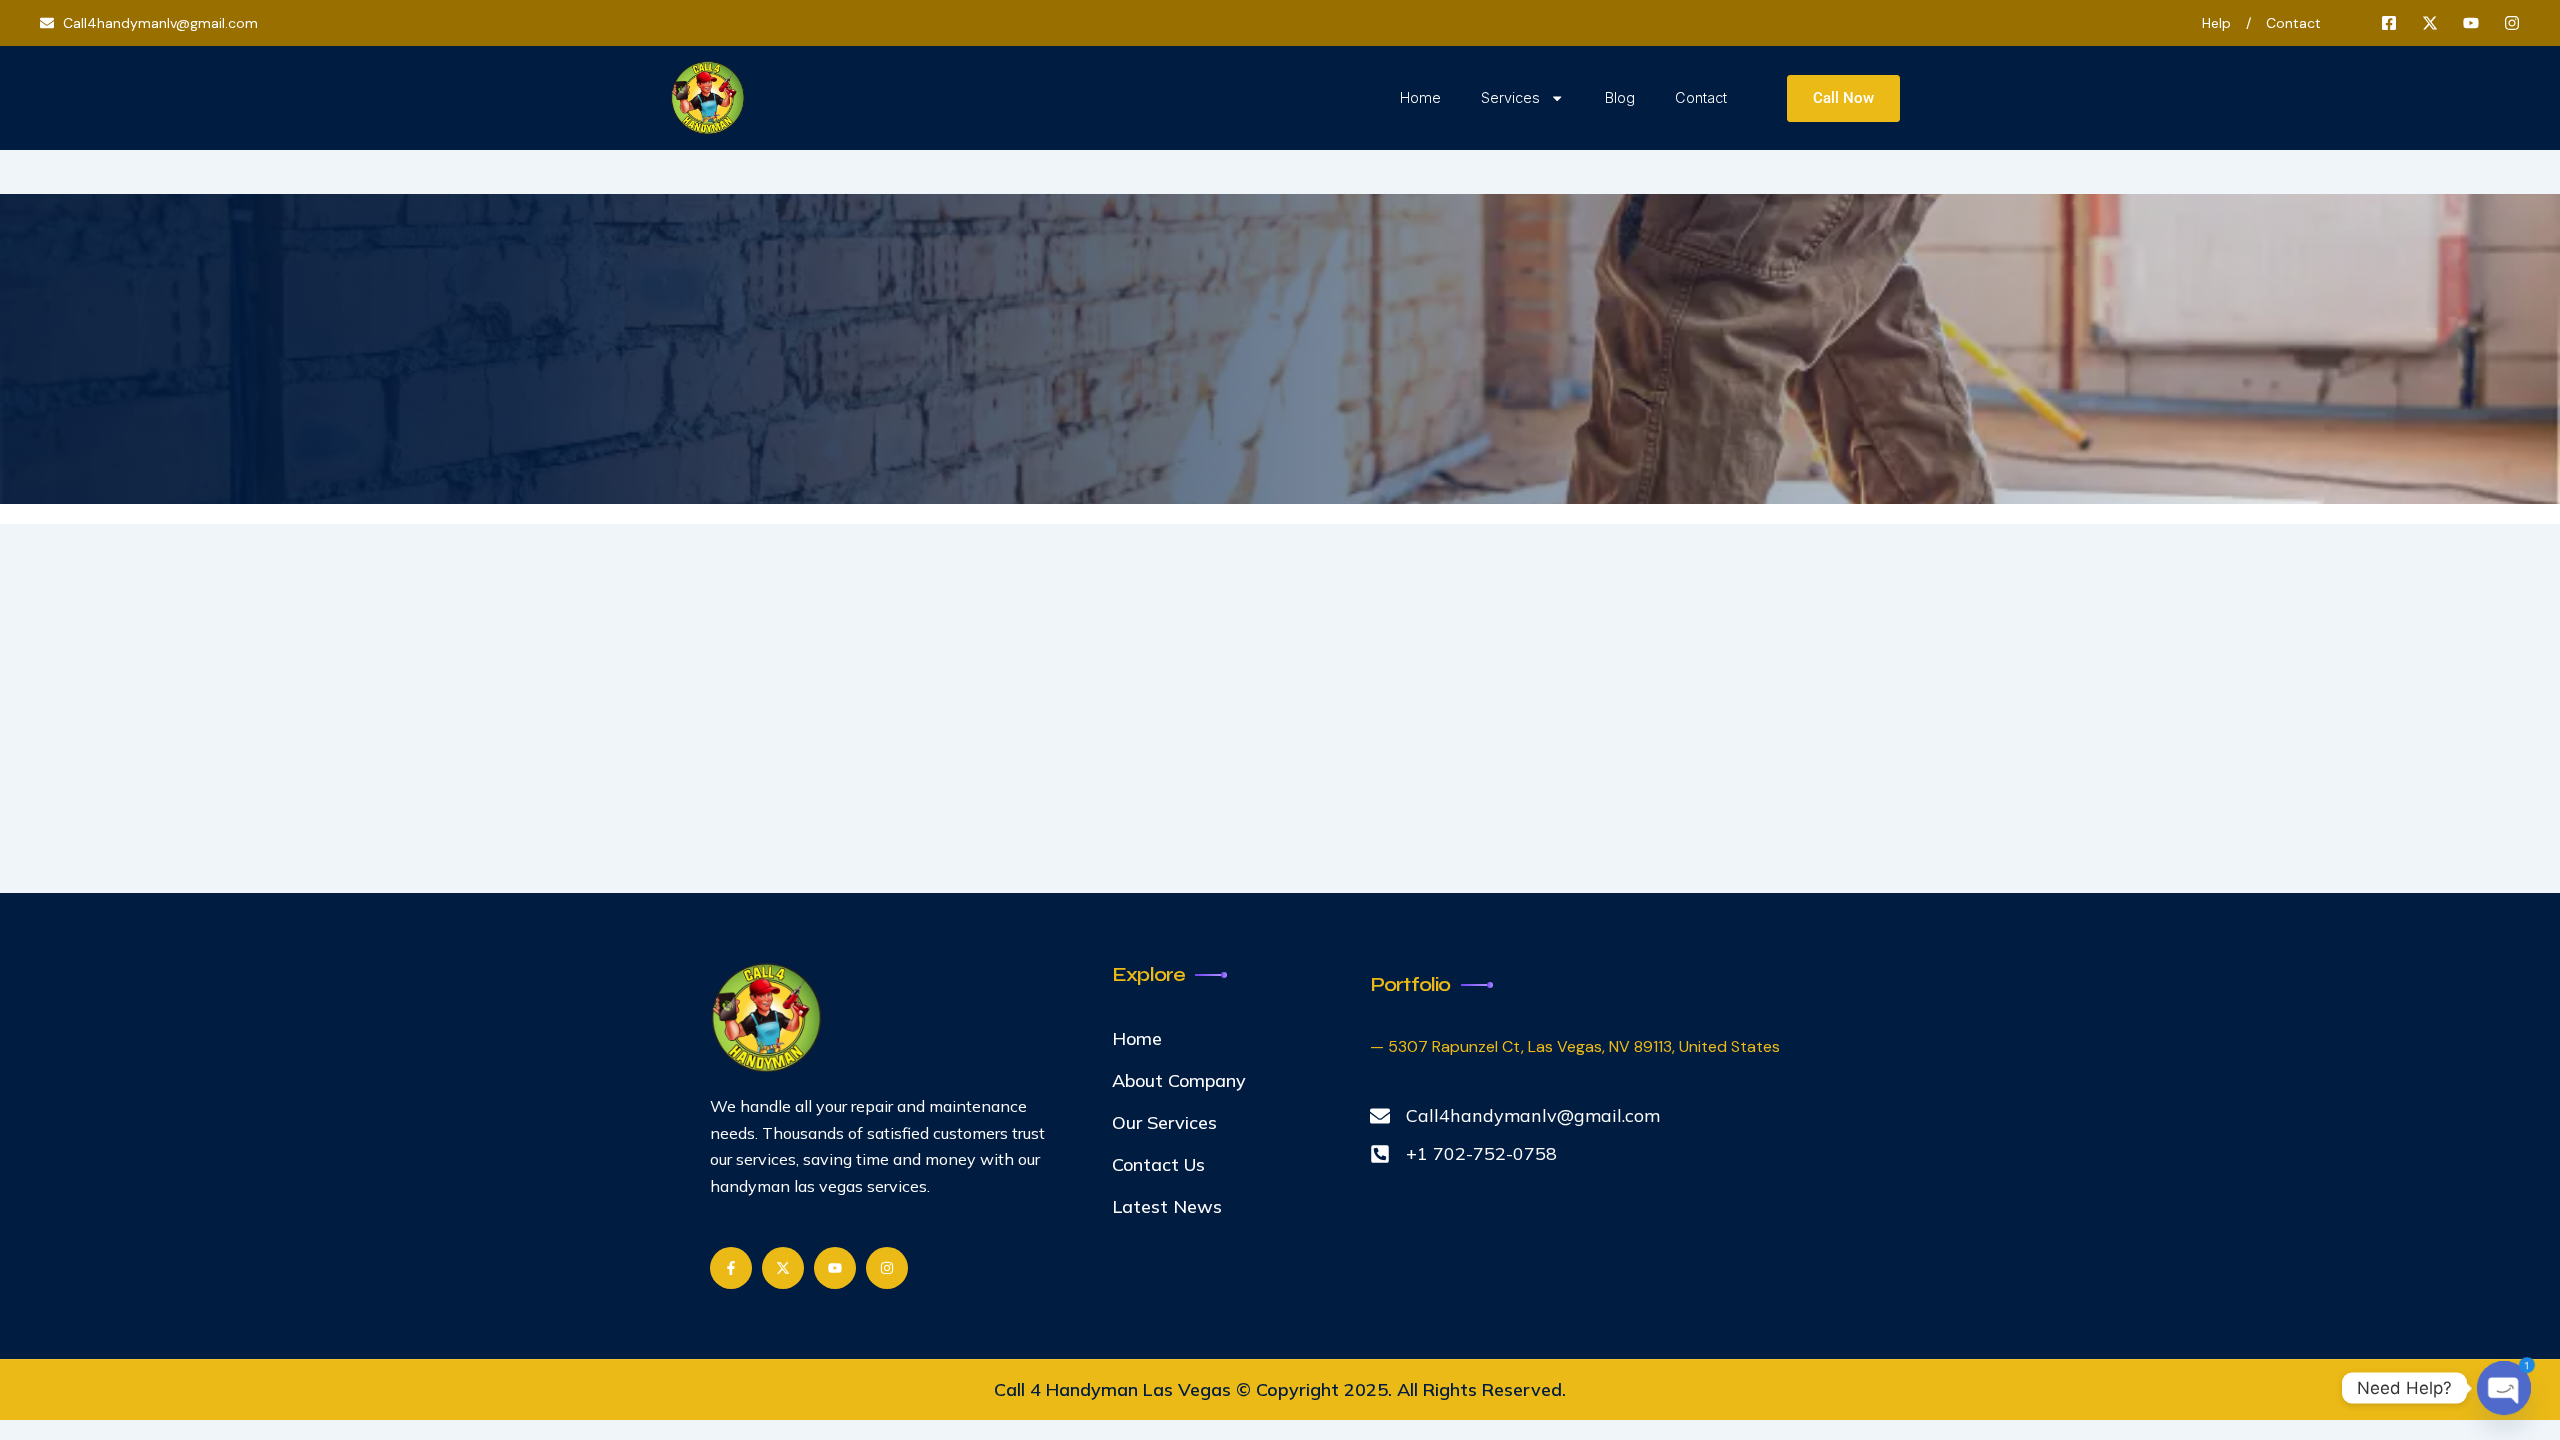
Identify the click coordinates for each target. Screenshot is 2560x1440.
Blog (1620, 97)
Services (1510, 97)
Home (1420, 97)
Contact (1701, 97)
